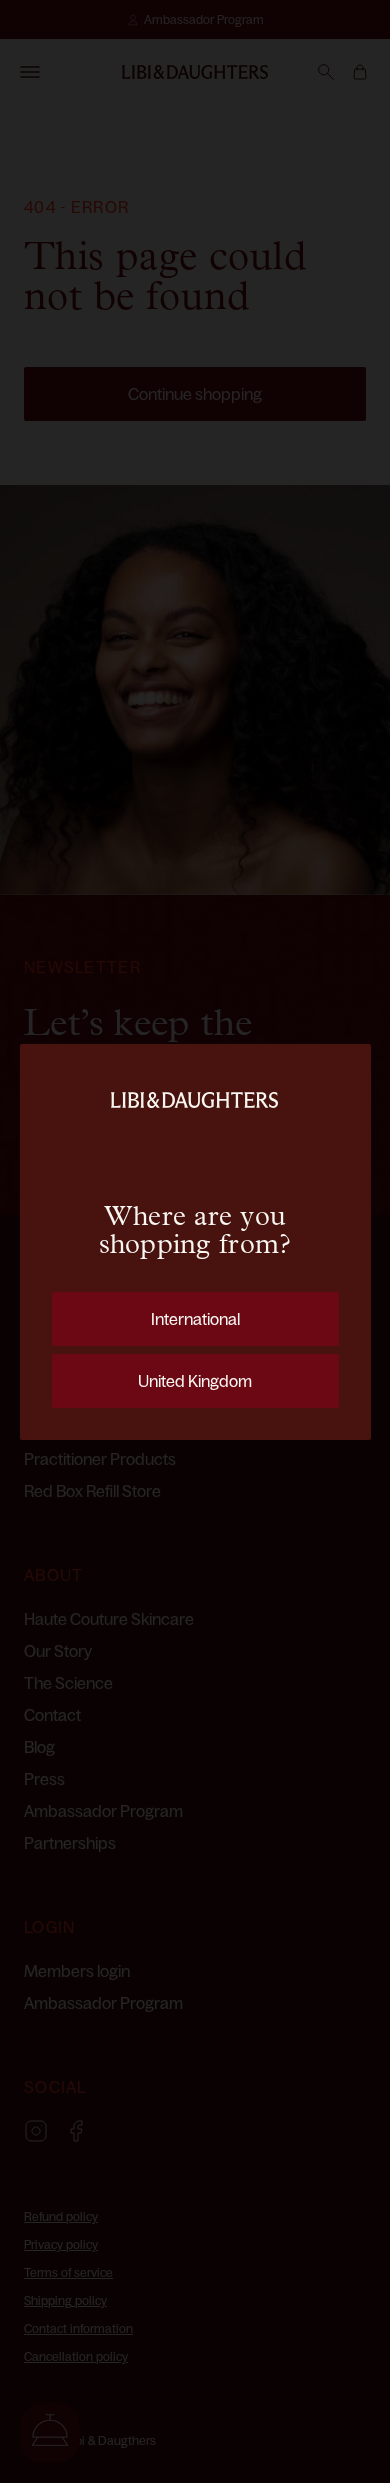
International (195, 1319)
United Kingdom (195, 1381)
